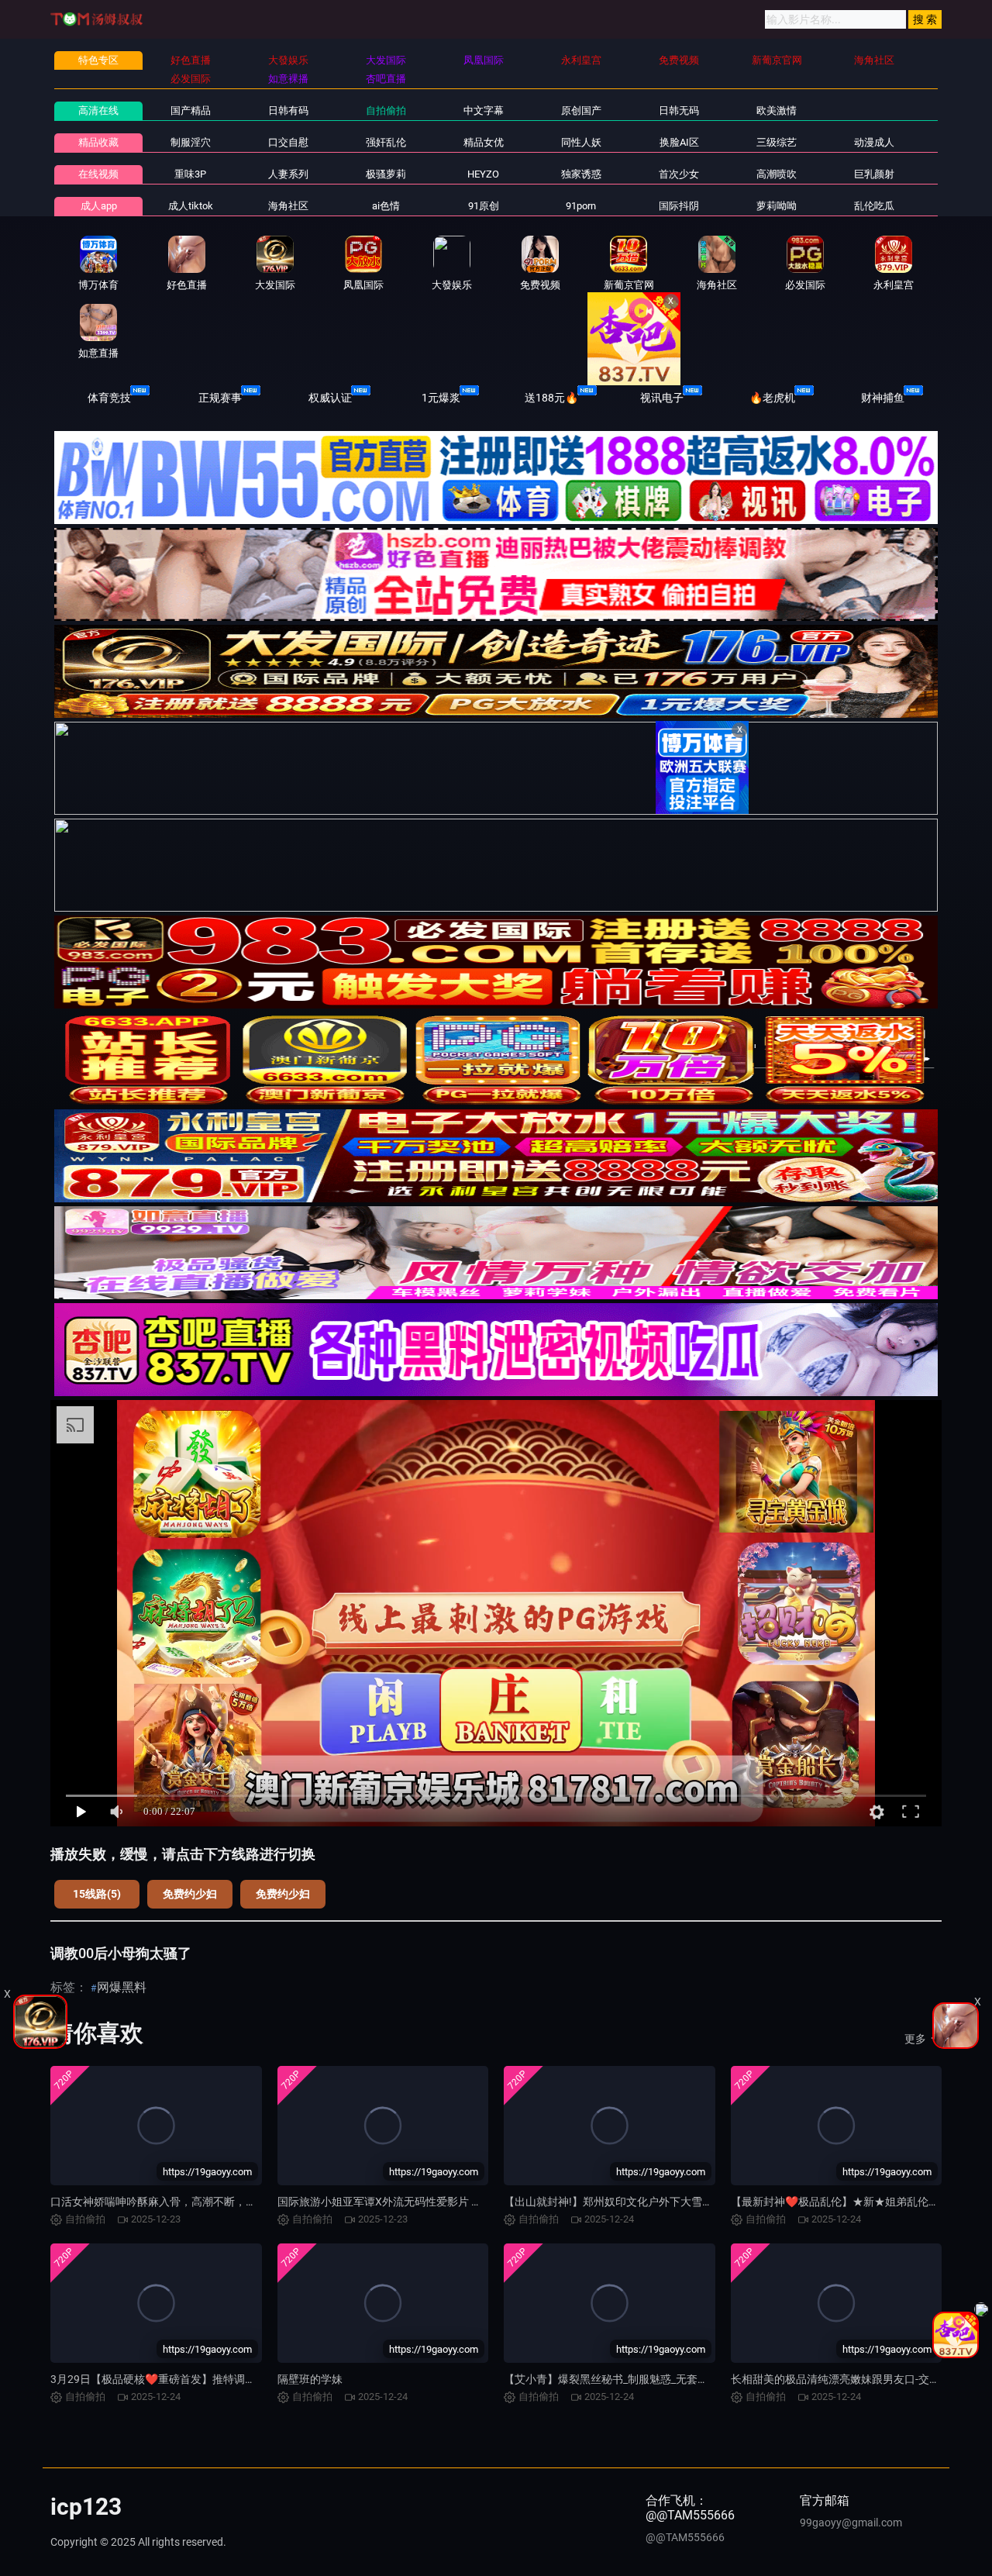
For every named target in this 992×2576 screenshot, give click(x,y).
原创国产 (581, 110)
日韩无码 (679, 110)
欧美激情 (777, 110)
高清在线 (98, 110)
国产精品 (191, 110)
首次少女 (679, 174)
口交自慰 (288, 142)
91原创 (484, 206)
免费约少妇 (190, 1894)
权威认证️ (330, 398)
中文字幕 (484, 110)
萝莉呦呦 (777, 206)
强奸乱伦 (386, 142)
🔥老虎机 (772, 398)
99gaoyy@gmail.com (851, 2523)
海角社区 (288, 206)
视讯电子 (662, 398)
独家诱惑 (581, 174)
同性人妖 (581, 142)
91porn (581, 206)
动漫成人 (874, 142)
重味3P (190, 174)
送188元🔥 (551, 398)
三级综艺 (777, 142)
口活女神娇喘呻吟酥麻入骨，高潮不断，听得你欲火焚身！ (191, 2202)
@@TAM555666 (685, 2537)
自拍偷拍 (386, 110)
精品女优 (484, 142)
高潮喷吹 (777, 174)
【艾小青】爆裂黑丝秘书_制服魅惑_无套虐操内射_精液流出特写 (657, 2379)
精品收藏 (98, 142)
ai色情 (386, 206)
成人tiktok (191, 206)
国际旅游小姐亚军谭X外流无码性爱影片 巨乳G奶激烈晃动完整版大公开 (449, 2202)
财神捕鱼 (883, 398)
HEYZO (483, 174)
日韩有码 (288, 110)
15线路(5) (97, 1894)
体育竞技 (109, 398)
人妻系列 (288, 174)
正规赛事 (220, 398)
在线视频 (98, 174)
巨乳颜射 (874, 174)
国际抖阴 (679, 206)
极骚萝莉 (386, 174)
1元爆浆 (441, 398)
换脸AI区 (679, 142)
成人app (99, 206)
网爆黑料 (122, 1987)
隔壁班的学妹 (310, 2379)
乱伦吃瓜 (874, 206)
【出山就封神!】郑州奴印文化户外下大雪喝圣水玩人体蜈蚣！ (652, 2202)
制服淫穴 (191, 142)
